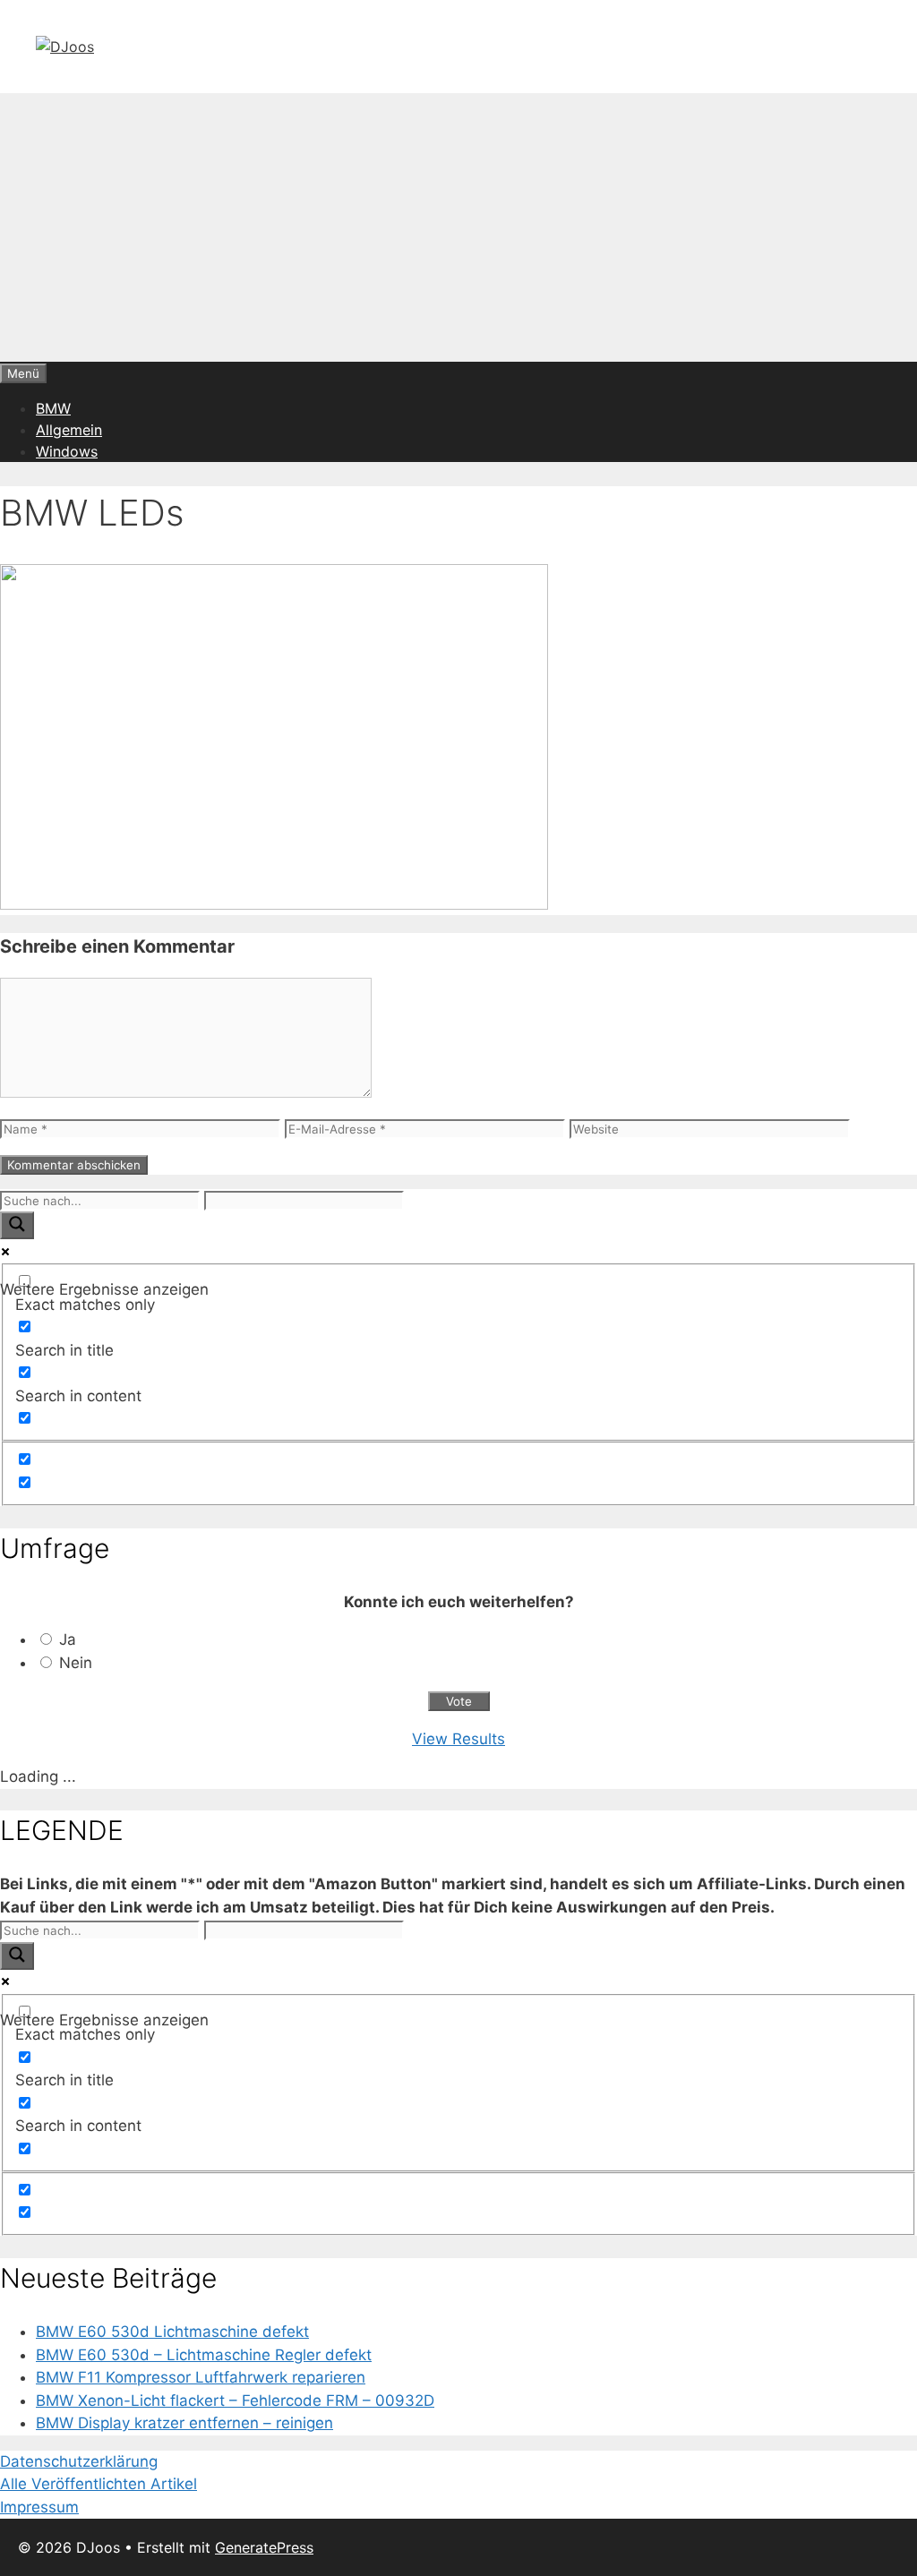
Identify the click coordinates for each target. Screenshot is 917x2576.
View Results (458, 1739)
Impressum (39, 2507)
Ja (68, 1639)
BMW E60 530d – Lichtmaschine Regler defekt (204, 2355)
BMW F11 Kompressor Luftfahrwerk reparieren (201, 2377)
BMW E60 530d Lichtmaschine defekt (172, 2332)
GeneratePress (264, 2547)
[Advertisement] (458, 227)
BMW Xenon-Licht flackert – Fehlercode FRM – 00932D (235, 2401)
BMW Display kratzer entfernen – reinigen (184, 2423)
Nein (76, 1663)
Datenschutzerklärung (79, 2461)
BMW (53, 408)
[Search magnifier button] (17, 1225)
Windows (67, 451)
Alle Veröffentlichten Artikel (99, 2484)
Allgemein (69, 430)
